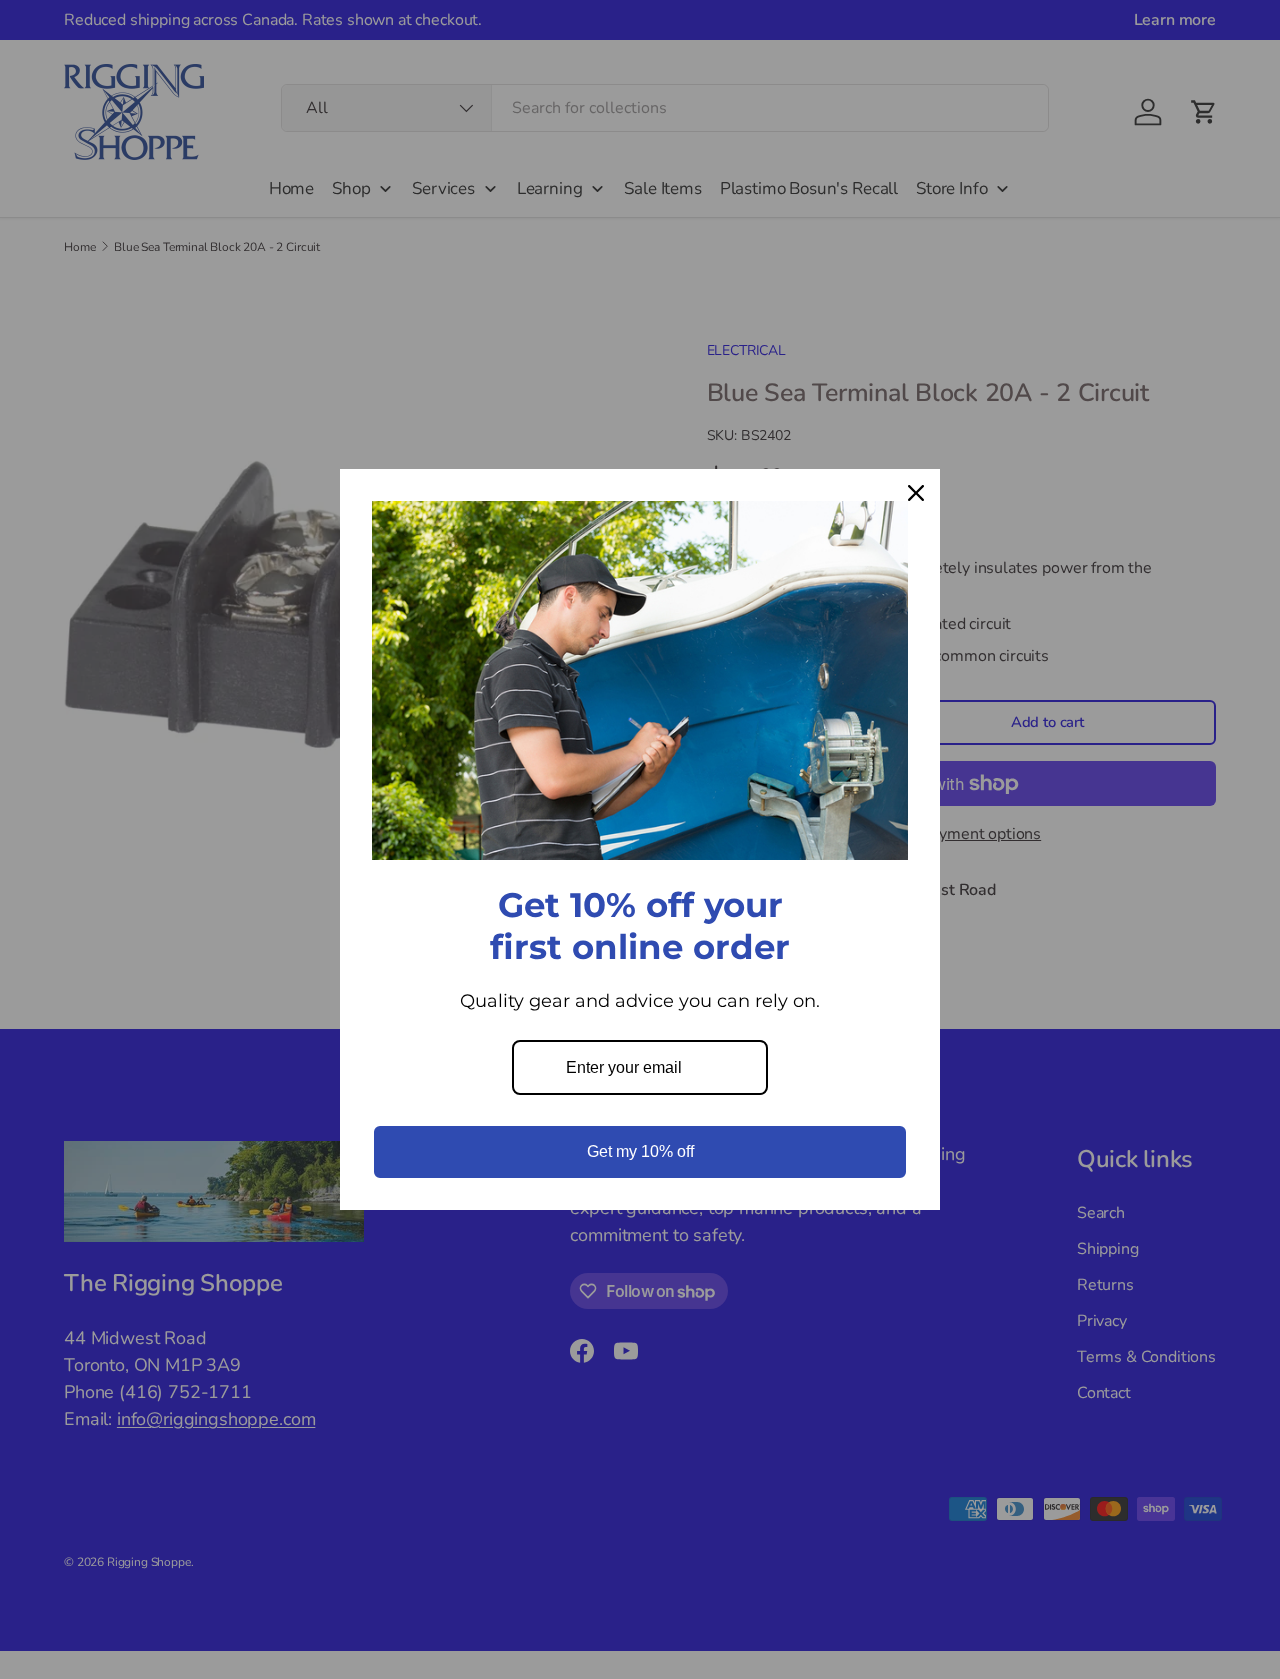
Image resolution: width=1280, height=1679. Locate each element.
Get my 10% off (640, 1151)
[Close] (916, 493)
